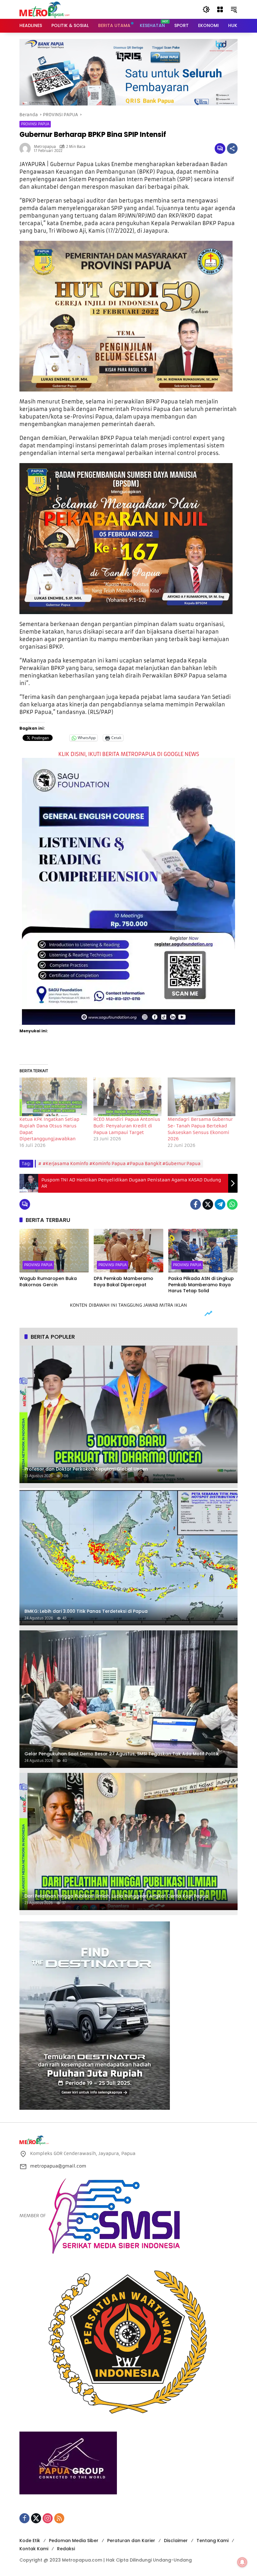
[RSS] (59, 2518)
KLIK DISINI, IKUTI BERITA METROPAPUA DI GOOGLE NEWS (129, 754)
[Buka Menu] (220, 9)
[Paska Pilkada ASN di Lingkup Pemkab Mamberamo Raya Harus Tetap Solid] (203, 1251)
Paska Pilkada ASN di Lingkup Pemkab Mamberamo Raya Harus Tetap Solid (201, 1285)
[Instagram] (48, 2518)
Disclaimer (176, 2541)
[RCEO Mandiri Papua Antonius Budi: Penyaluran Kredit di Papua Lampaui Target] (127, 1097)
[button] (206, 9)
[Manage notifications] (242, 2562)
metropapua (45, 147)
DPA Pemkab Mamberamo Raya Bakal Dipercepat (123, 1282)
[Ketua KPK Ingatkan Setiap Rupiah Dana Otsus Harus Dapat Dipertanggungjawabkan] (53, 1097)
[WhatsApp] (232, 1204)
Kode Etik (30, 2541)
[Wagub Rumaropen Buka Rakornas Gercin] (54, 1251)
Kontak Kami (34, 2549)
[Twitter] (208, 1204)
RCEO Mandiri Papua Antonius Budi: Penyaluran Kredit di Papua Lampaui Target (127, 1126)
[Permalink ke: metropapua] (27, 149)
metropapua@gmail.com (58, 2166)
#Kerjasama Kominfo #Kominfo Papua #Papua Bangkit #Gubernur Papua (122, 1164)
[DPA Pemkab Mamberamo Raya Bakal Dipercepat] (128, 1251)
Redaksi (66, 2549)
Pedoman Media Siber (74, 2541)
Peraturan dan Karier (131, 2541)
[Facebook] (196, 1204)
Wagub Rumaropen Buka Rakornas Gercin (48, 1282)
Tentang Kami (212, 2541)
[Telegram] (220, 1204)
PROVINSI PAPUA (35, 124)
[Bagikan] (232, 149)
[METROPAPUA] (45, 9)
